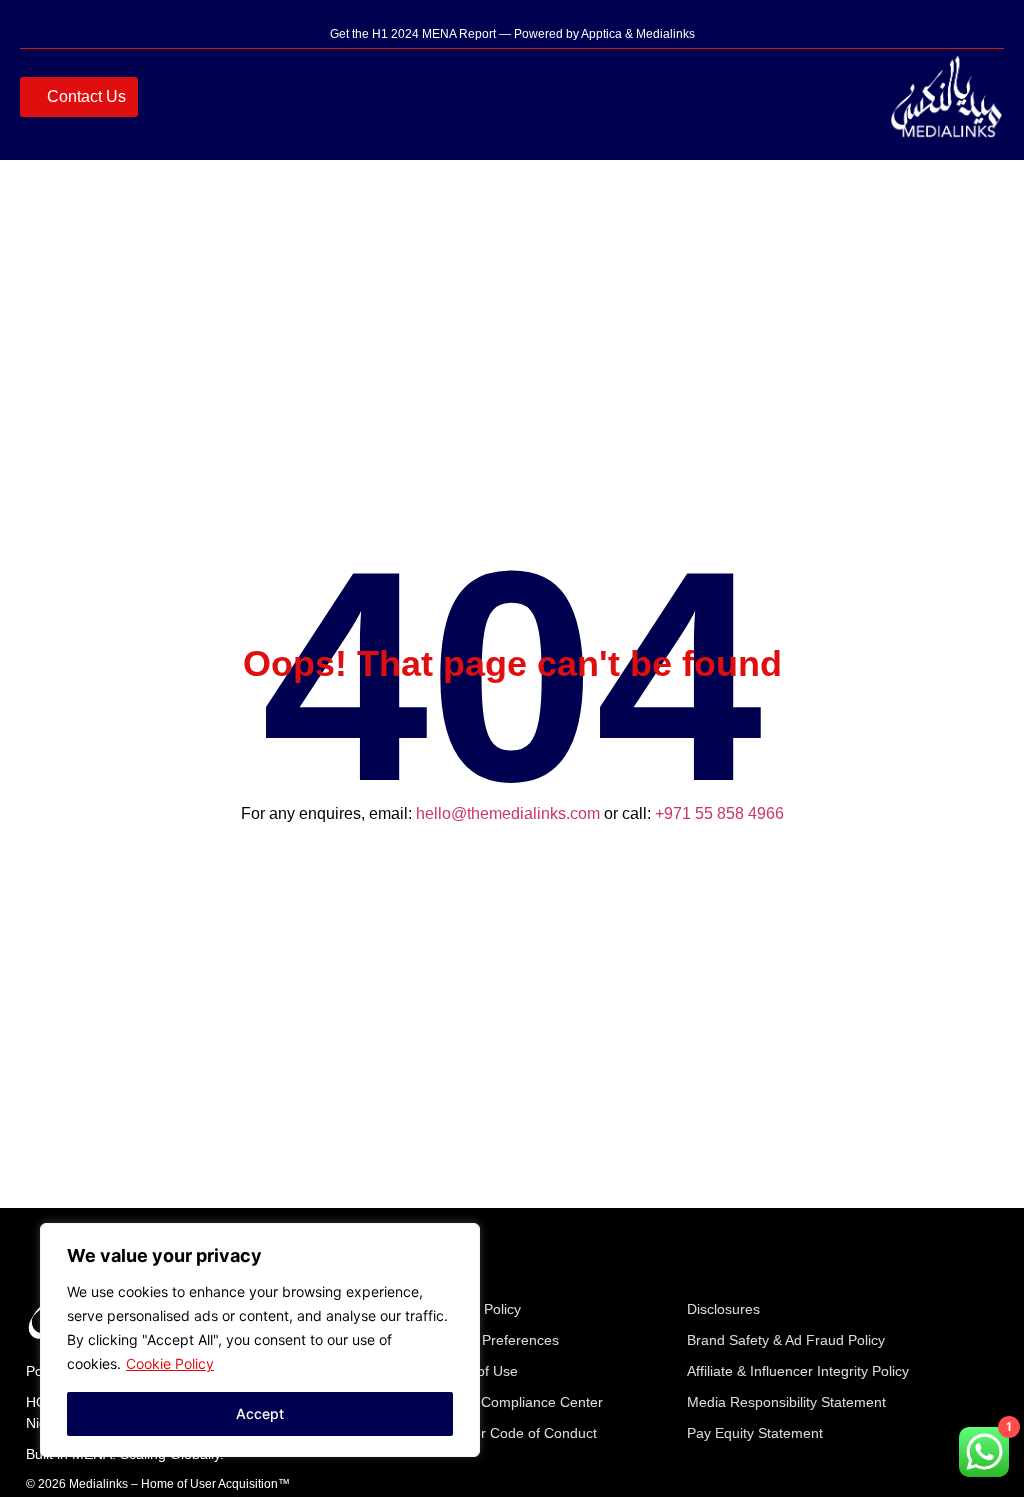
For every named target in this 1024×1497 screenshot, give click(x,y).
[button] (873, 96)
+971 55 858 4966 (719, 813)
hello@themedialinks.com (508, 813)
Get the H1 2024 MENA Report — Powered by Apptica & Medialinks (512, 34)
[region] (260, 1340)
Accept (260, 1413)
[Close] (459, 1240)
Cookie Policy (170, 1363)
